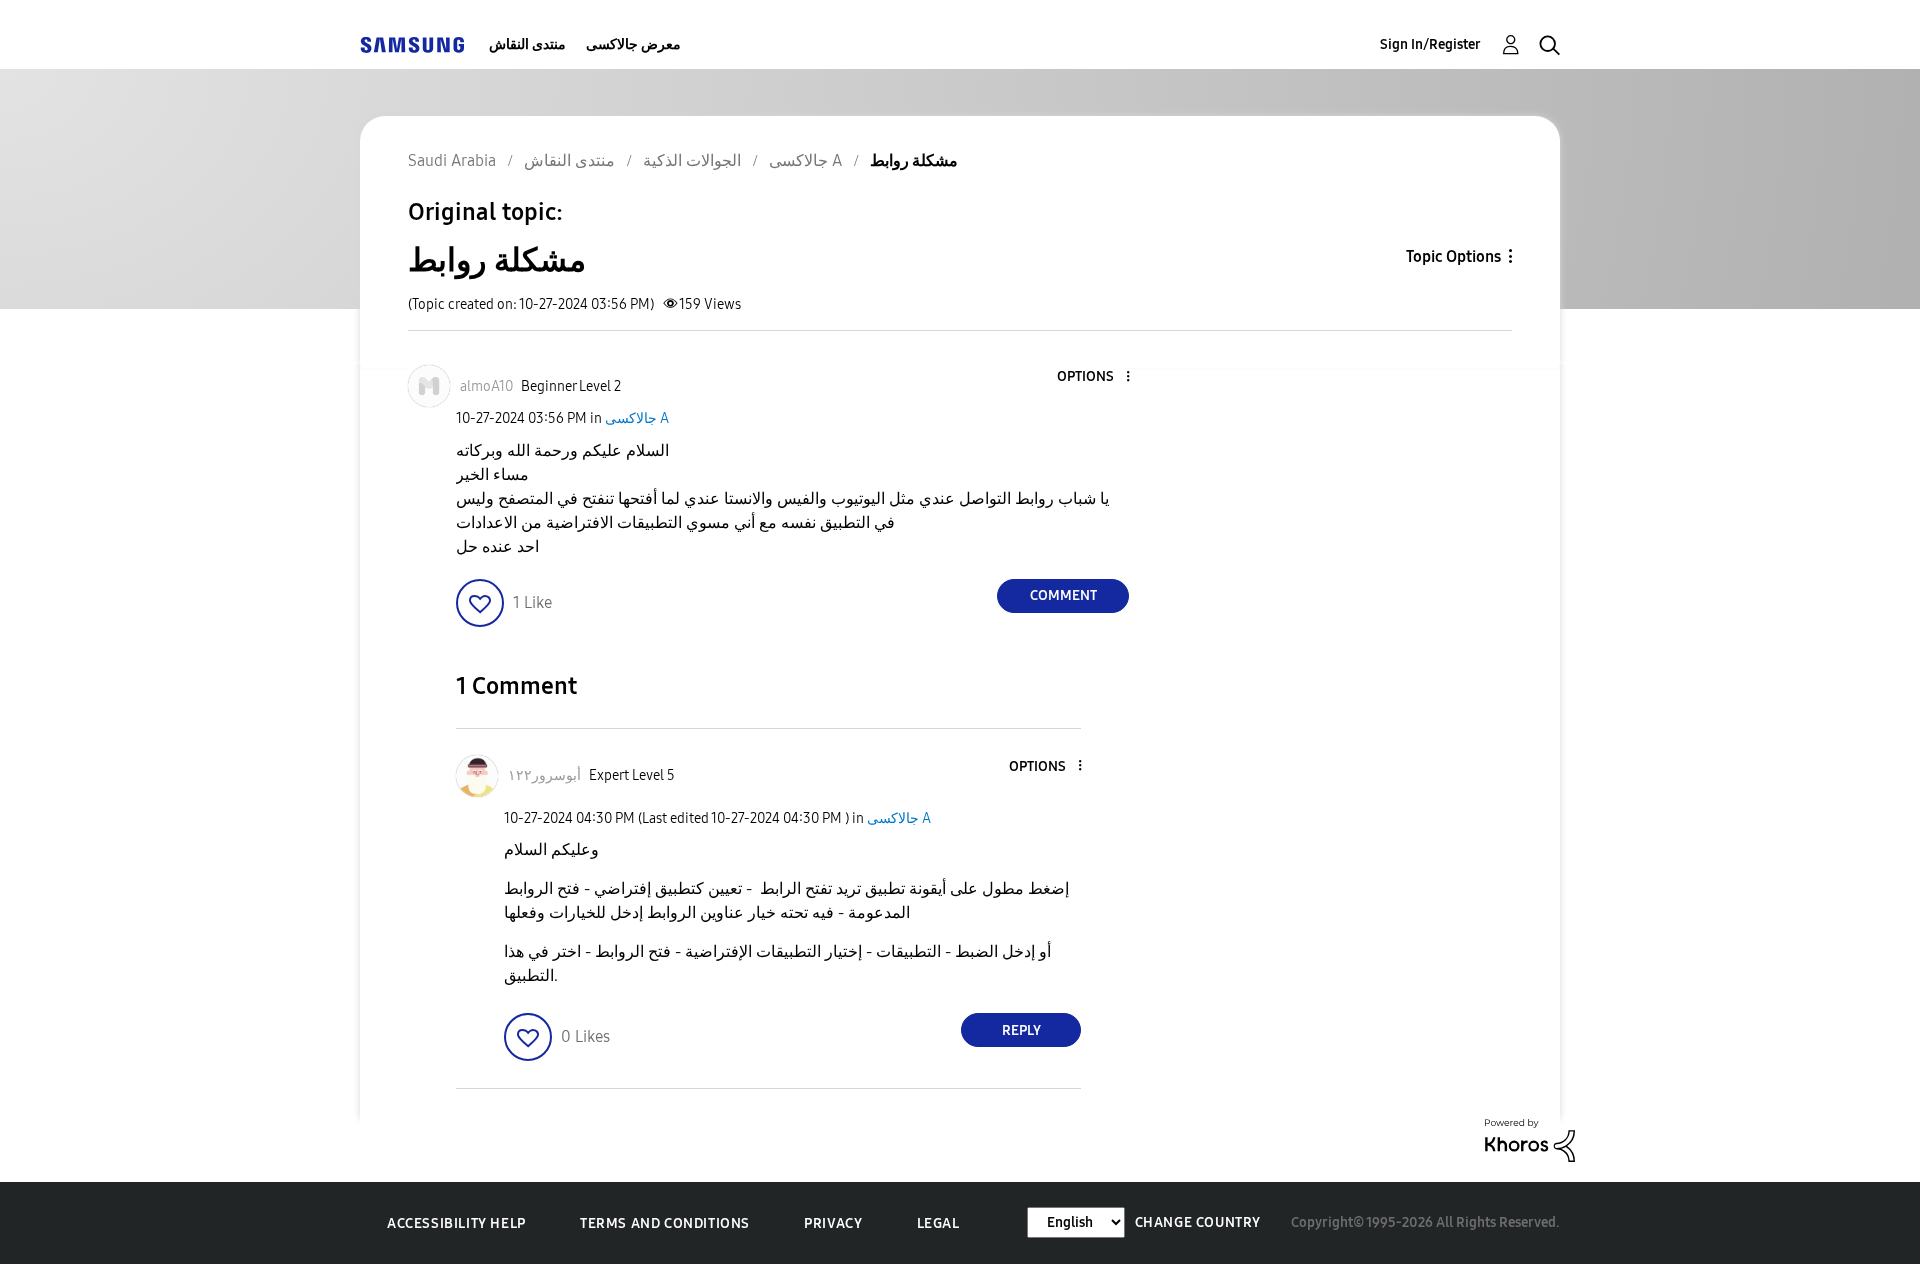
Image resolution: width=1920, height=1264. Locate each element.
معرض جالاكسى (633, 44)
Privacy (833, 1223)
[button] (1095, 377)
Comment (1063, 595)
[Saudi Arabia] (412, 44)
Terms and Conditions (665, 1223)
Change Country (1198, 1222)
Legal (938, 1223)
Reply (1021, 1030)
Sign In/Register (1430, 44)
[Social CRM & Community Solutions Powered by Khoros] (1530, 1139)
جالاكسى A (637, 418)
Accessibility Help (456, 1223)
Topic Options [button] (1453, 256)
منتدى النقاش (527, 44)
